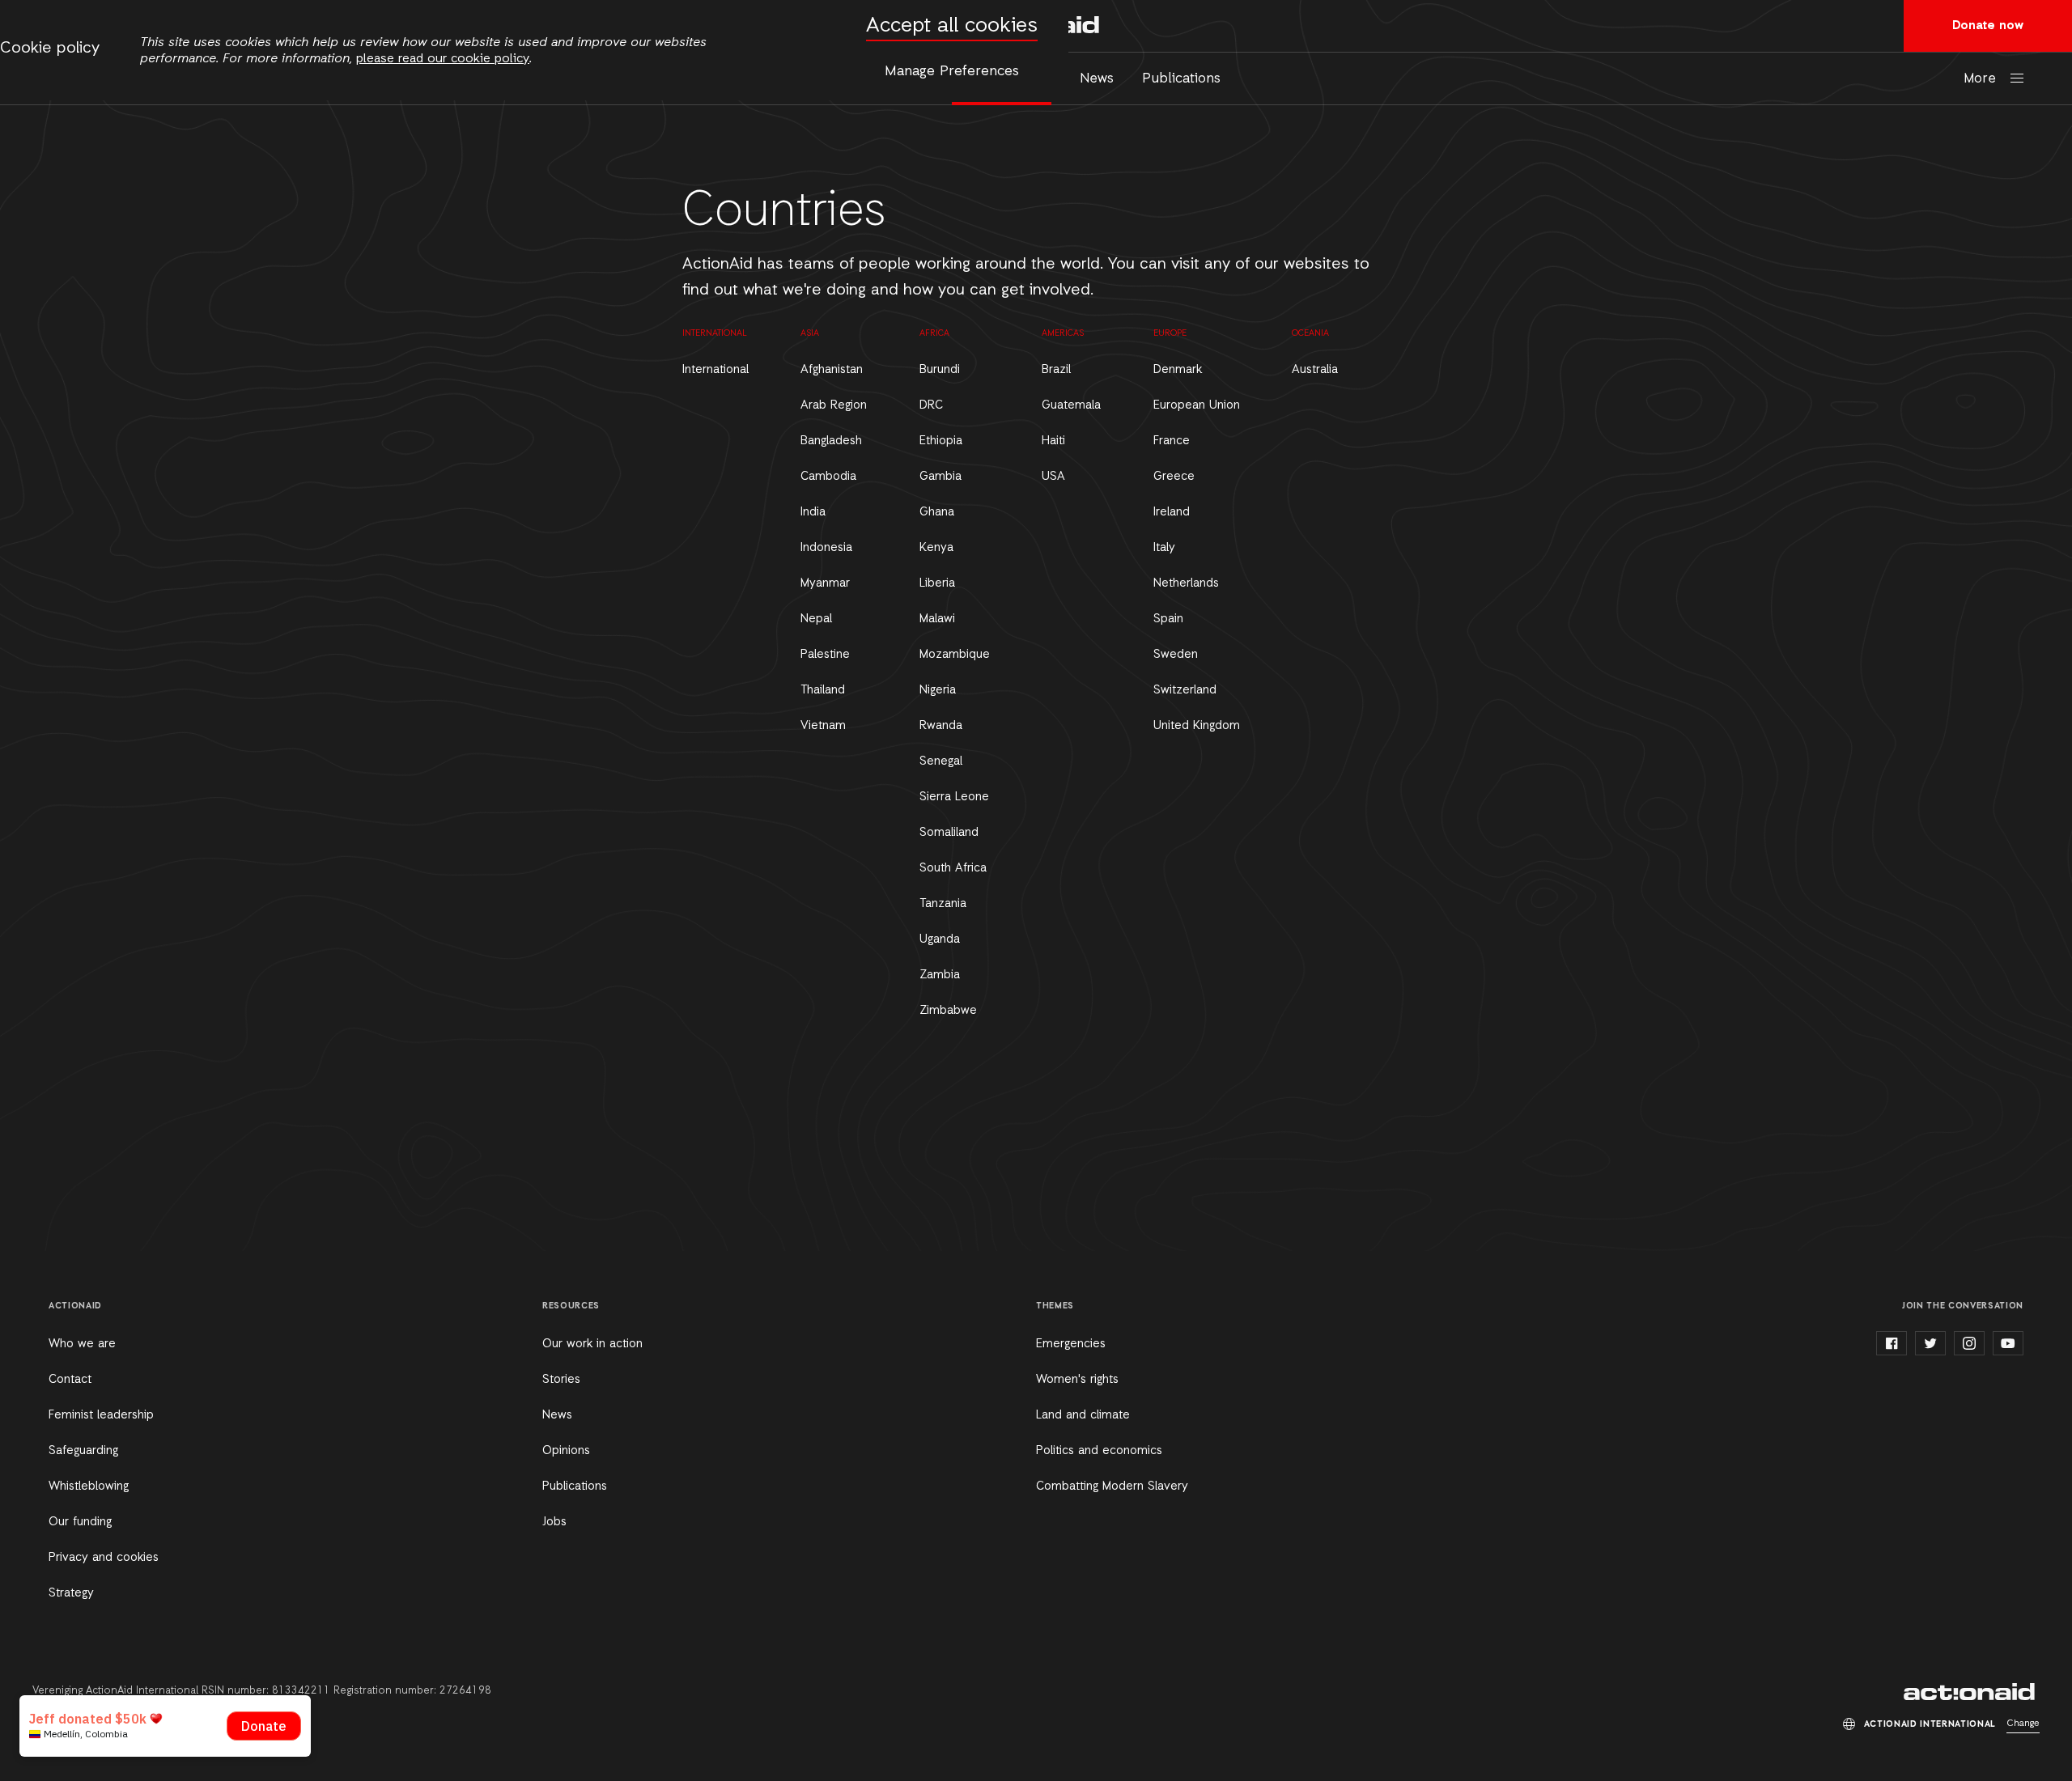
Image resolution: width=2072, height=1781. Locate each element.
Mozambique (955, 655)
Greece (1174, 477)
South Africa (953, 868)
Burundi (940, 370)
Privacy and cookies (104, 1558)
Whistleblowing (89, 1486)
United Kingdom (1197, 726)
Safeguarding (83, 1451)
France (1172, 441)
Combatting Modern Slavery (1112, 1486)
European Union (1197, 405)
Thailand (823, 690)
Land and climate (1083, 1415)
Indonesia (826, 548)
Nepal (816, 619)
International (715, 370)
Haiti (1053, 441)
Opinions (566, 1451)
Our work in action (592, 1344)
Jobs (554, 1522)
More (1980, 79)
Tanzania (943, 904)
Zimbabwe (948, 1011)
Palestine (825, 655)
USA (1053, 477)
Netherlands (1186, 583)
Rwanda (941, 726)
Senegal (941, 761)
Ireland (1172, 512)
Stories (561, 1380)
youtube (2008, 1343)
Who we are (82, 1344)
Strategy (71, 1593)
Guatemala (1071, 405)
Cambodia (828, 477)
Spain (1168, 619)
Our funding (80, 1522)
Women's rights (1077, 1380)
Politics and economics (1099, 1451)
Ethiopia (941, 441)
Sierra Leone (954, 797)
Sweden (1176, 655)
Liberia (937, 583)
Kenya (936, 548)
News (1097, 79)
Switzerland (1185, 690)
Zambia (940, 975)
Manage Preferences (952, 71)
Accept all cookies (952, 26)
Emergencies (1071, 1344)
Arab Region (834, 405)
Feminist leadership (101, 1415)
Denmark (1178, 370)
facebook (1892, 1343)
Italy (1164, 548)
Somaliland (949, 833)
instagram (1969, 1343)
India (813, 512)
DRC (931, 405)
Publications (1181, 79)
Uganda (940, 939)
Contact (70, 1380)
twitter (1930, 1343)
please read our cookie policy (443, 59)
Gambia (940, 477)
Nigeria (938, 690)
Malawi (937, 619)
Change (2023, 1724)
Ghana (937, 512)
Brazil (1056, 370)
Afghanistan (832, 370)
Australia (1315, 370)
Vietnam (823, 726)
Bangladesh (831, 441)
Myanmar (825, 583)
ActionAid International (1972, 1692)
